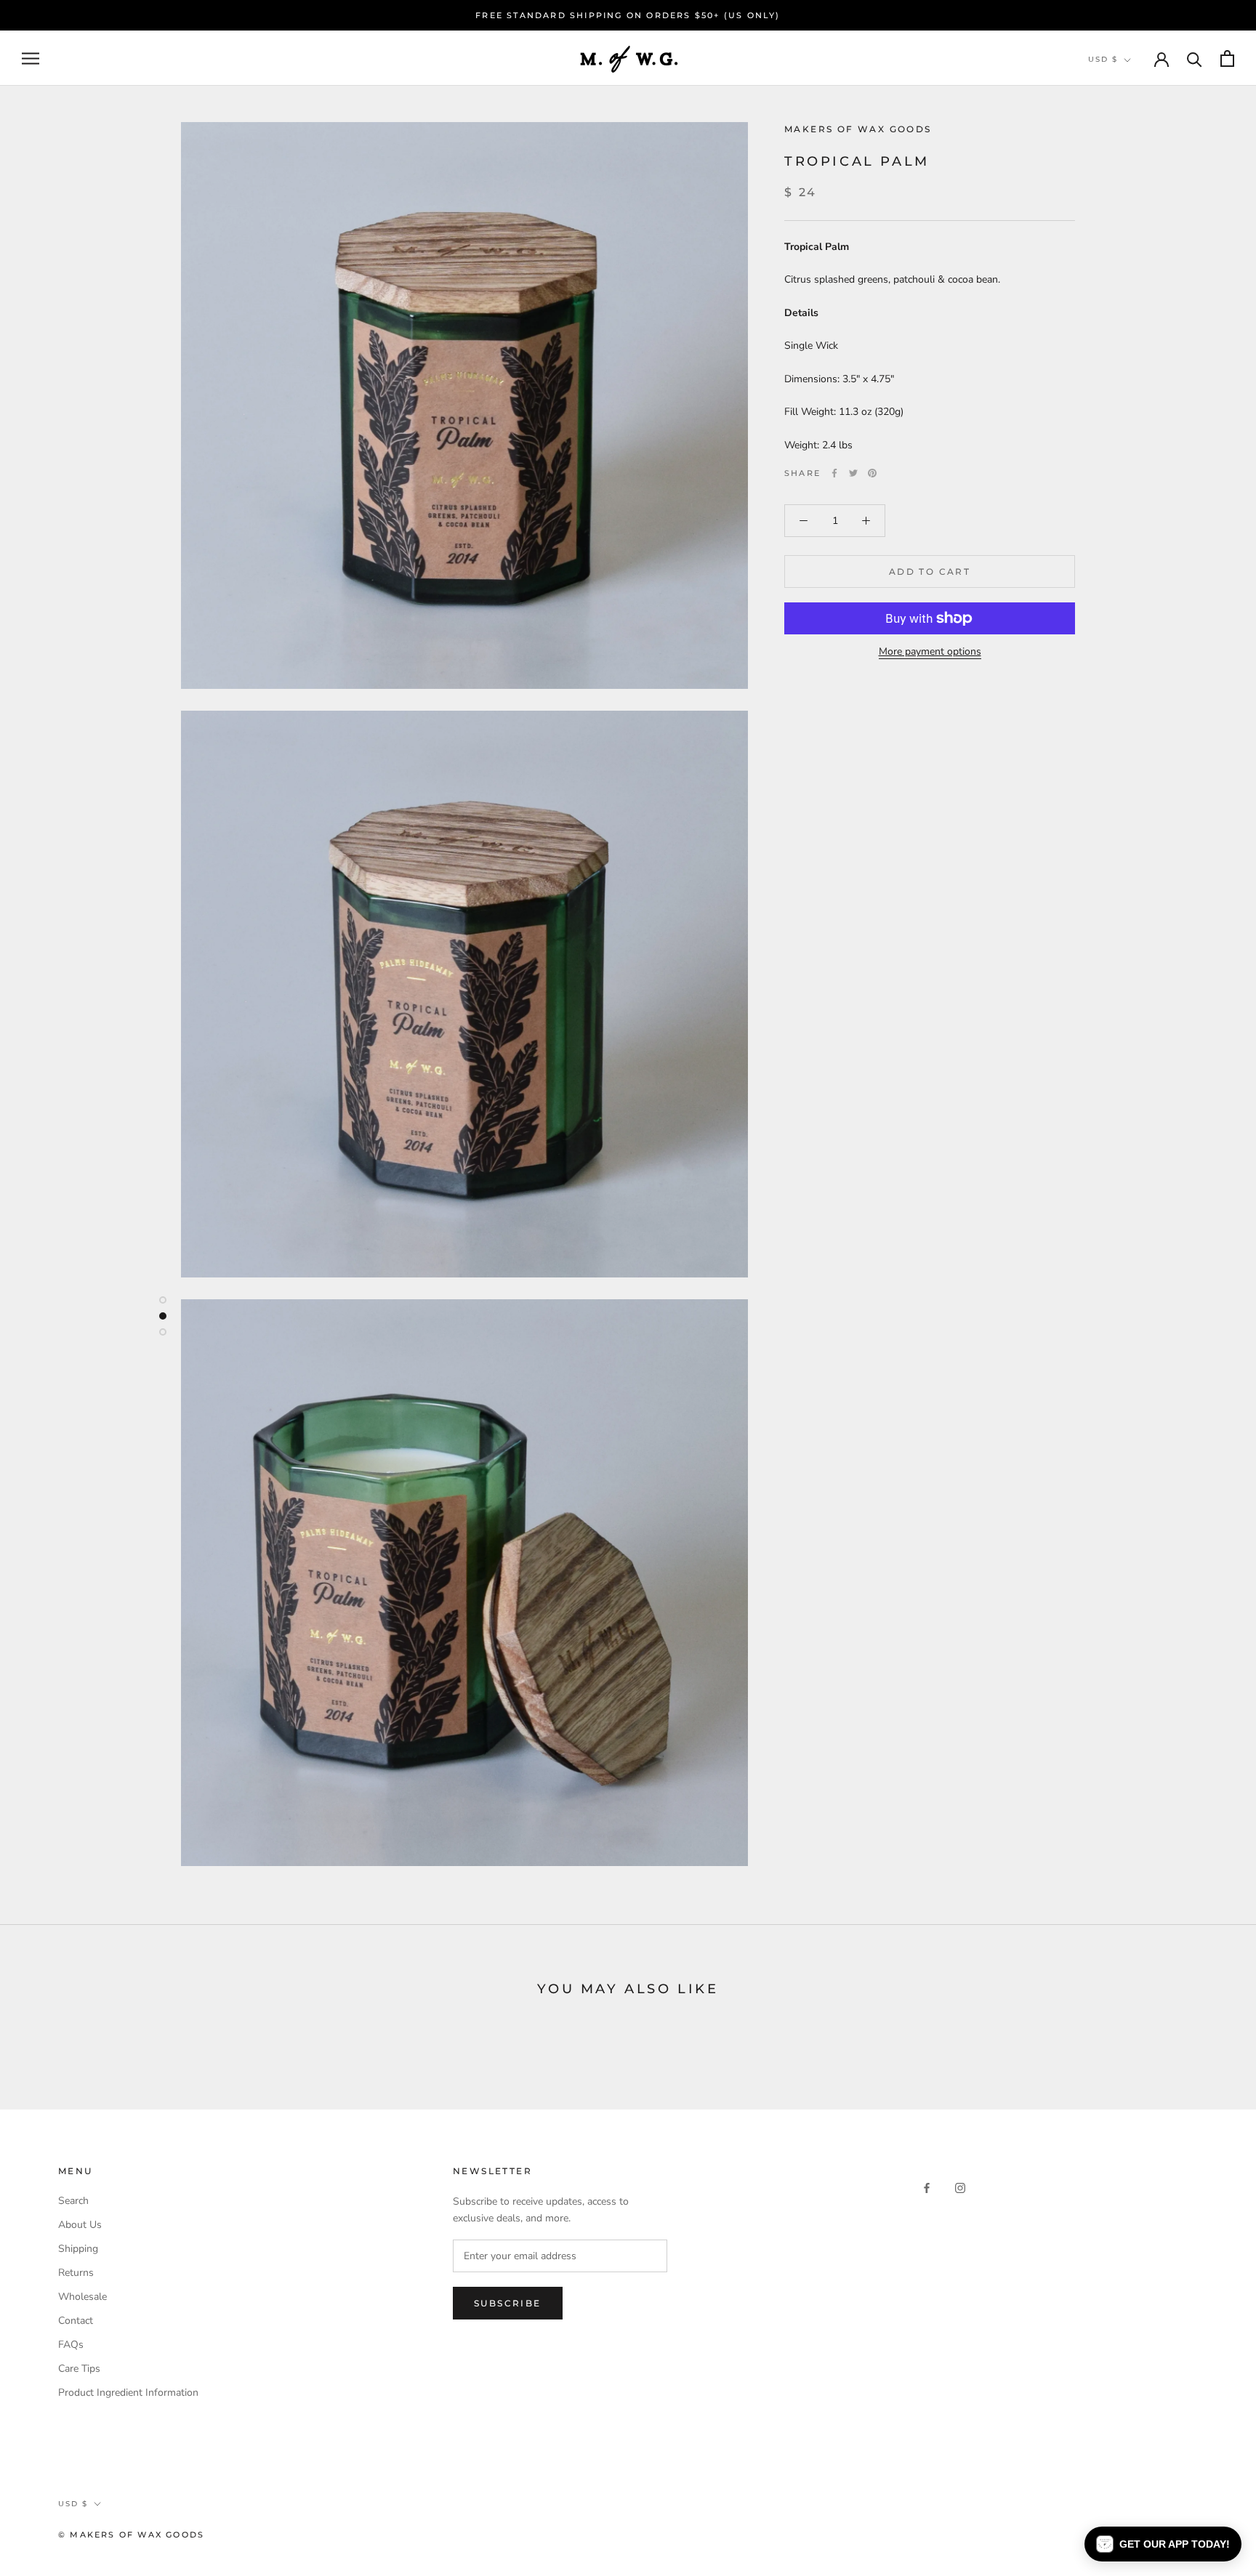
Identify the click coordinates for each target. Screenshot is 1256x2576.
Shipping (78, 2249)
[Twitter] (853, 473)
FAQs (71, 2345)
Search (73, 2201)
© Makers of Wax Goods (131, 2535)
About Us (80, 2225)
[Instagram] (960, 2187)
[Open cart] (1227, 58)
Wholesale (82, 2297)
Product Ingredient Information (128, 2393)
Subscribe (508, 2303)
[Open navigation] (31, 58)
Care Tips (79, 2369)
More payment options (930, 651)
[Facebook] (834, 473)
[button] (1163, 2544)
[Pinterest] (872, 473)
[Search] (1195, 58)
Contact (76, 2321)
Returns (76, 2273)
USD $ (1103, 59)
